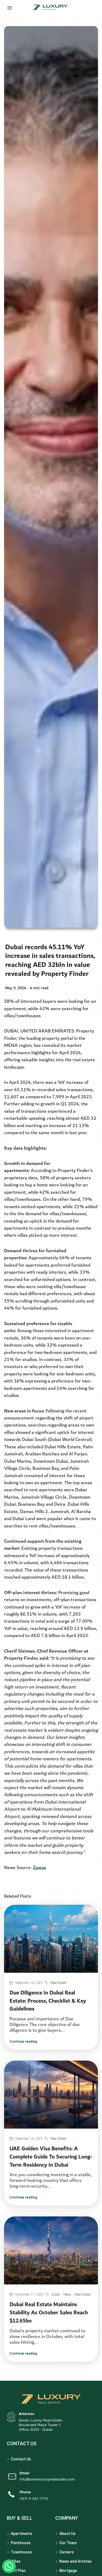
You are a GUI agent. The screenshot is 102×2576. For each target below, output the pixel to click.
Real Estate (58, 1983)
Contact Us (21, 2459)
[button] (9, 2566)
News (67, 2294)
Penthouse (21, 2543)
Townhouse (21, 2552)
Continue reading (23, 2041)
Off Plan (18, 2571)
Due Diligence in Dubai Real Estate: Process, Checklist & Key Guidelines (48, 2001)
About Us (67, 2534)
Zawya (39, 1868)
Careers (67, 2552)
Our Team (68, 2543)
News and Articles (75, 2561)
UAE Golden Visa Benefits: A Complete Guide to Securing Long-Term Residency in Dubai (51, 2157)
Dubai (56, 2294)
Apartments (22, 2534)
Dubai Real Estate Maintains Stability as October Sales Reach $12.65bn (49, 2313)
